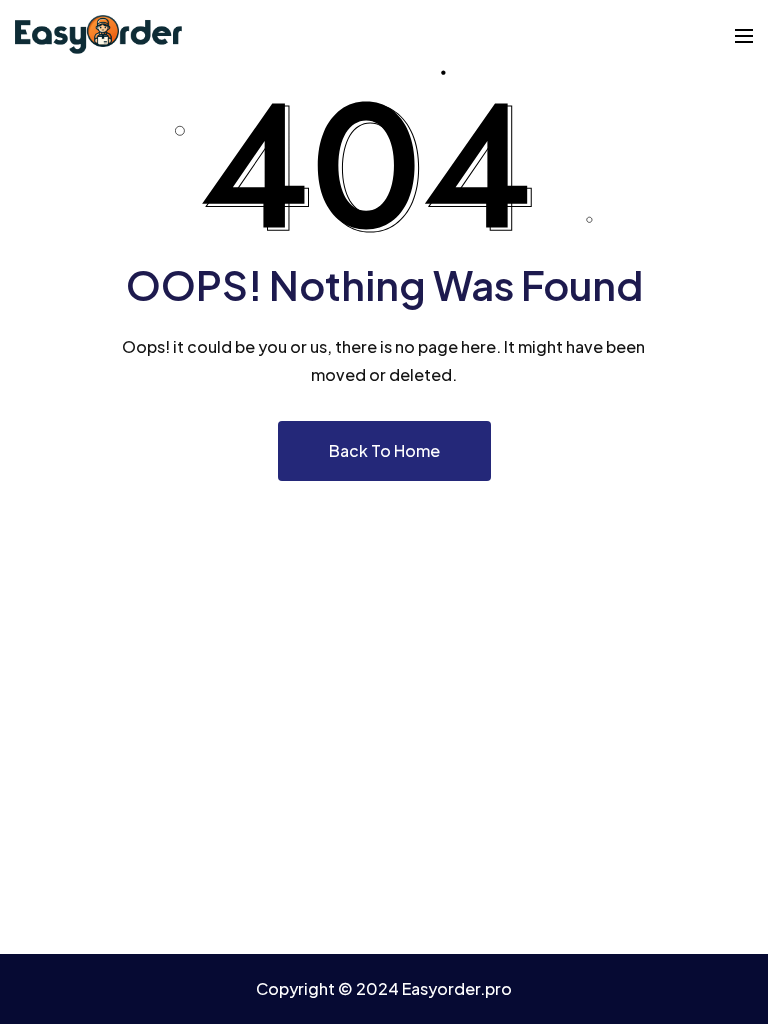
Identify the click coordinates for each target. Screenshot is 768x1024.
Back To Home (384, 450)
